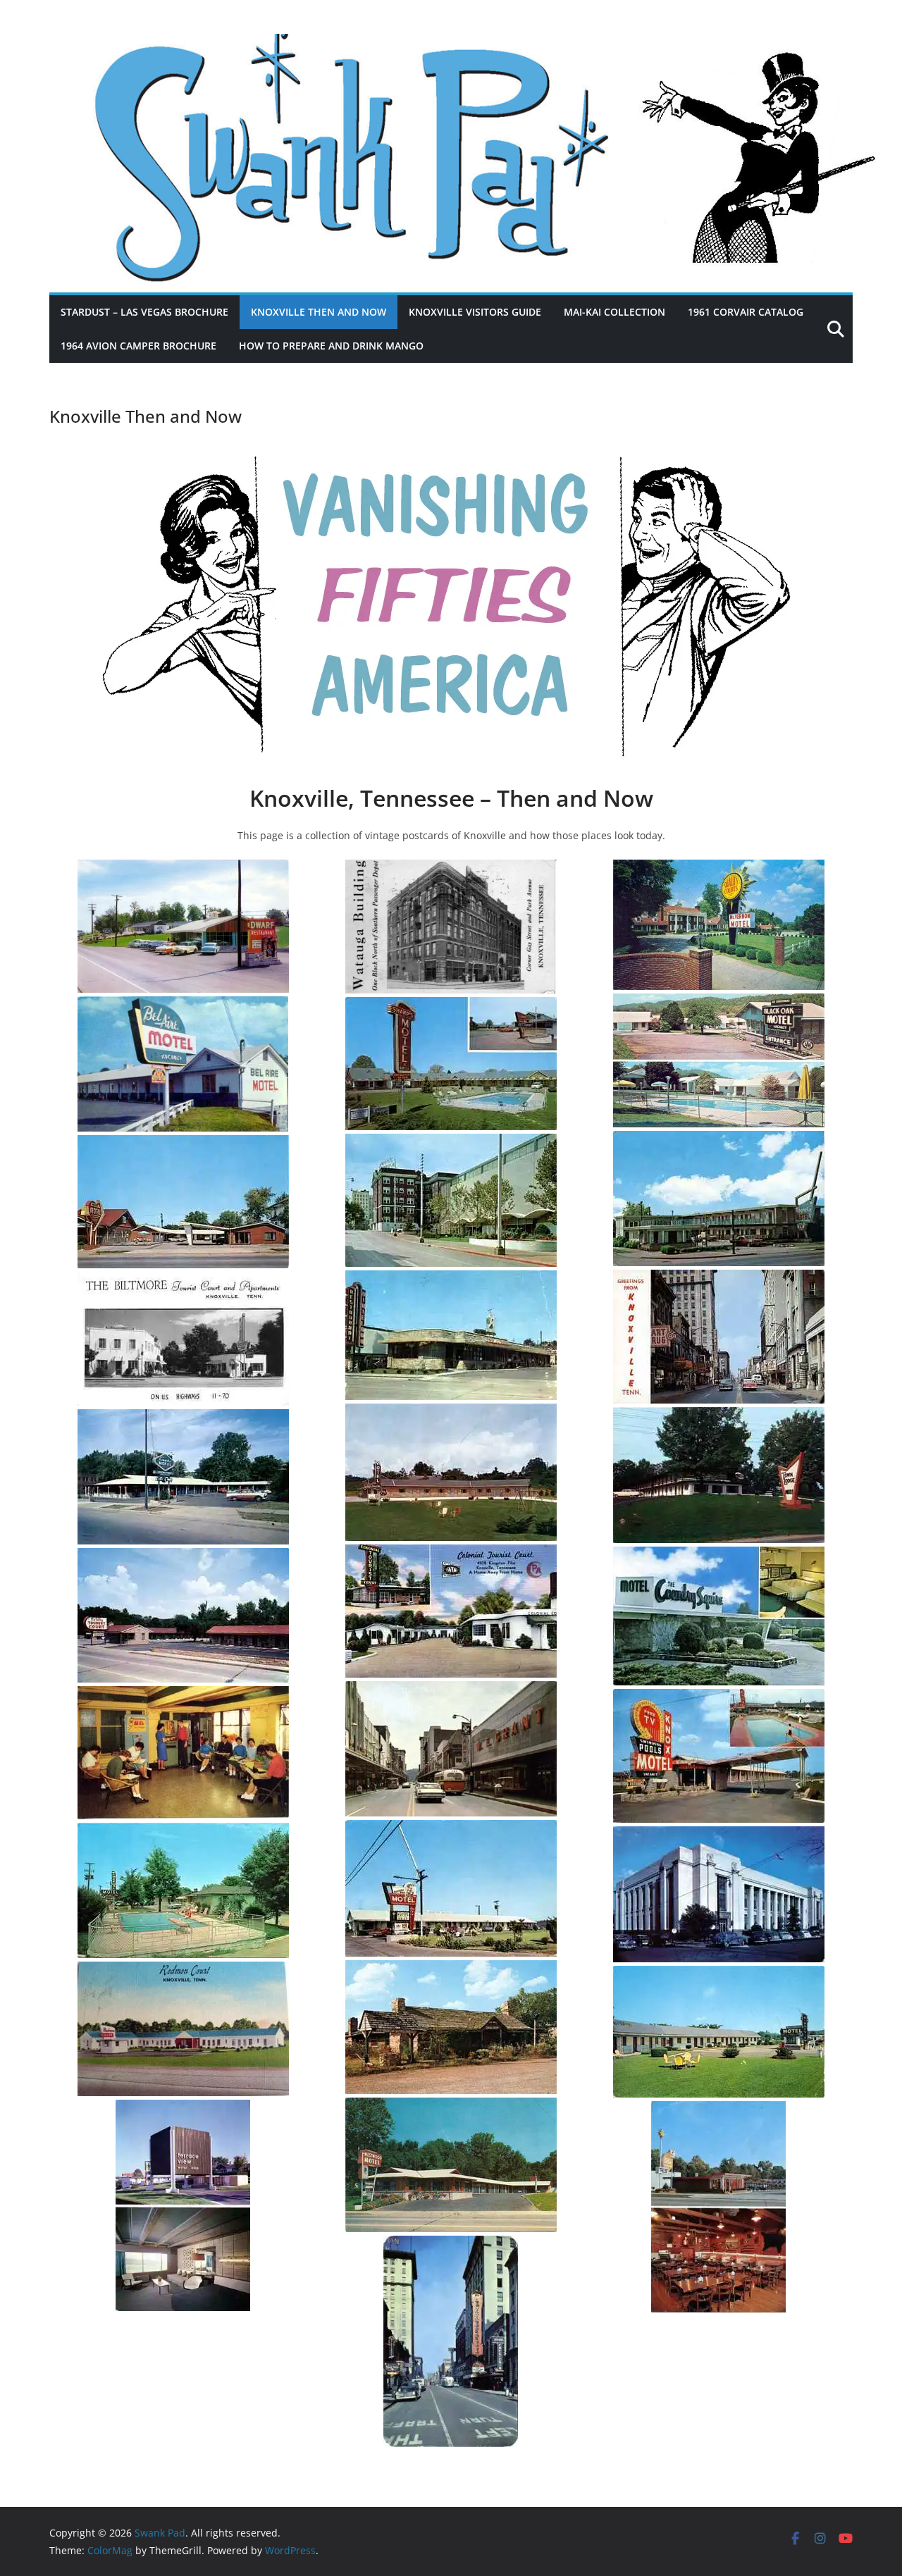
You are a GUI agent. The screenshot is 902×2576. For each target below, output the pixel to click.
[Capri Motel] (183, 1477)
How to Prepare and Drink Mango (331, 346)
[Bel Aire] (183, 1064)
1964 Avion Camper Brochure (138, 346)
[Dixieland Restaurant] (451, 1335)
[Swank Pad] (451, 44)
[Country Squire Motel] (719, 1616)
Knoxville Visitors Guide (475, 312)
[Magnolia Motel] (719, 1199)
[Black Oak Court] (719, 1060)
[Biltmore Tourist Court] (183, 1339)
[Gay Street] (719, 1337)
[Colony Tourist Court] (183, 1615)
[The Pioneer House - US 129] (451, 2027)
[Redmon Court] (183, 2029)
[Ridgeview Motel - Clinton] (719, 2032)
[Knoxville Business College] (183, 1753)
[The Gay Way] (451, 1749)
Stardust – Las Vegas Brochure (144, 312)
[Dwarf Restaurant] (183, 926)
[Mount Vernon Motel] (719, 925)
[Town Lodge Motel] (719, 1475)
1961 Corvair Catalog (746, 312)
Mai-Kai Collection (614, 312)
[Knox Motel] (719, 1756)
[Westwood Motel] (451, 2165)
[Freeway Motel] (183, 1890)
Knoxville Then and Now (319, 312)
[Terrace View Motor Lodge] (183, 2205)
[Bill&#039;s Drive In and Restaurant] (719, 2207)
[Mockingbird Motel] (451, 1888)
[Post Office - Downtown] (719, 1894)
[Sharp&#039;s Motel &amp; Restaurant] (451, 1064)
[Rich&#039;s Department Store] (451, 1200)
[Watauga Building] (451, 927)
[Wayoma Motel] (451, 1472)
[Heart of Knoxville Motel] (183, 1202)
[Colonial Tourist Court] (451, 1611)
